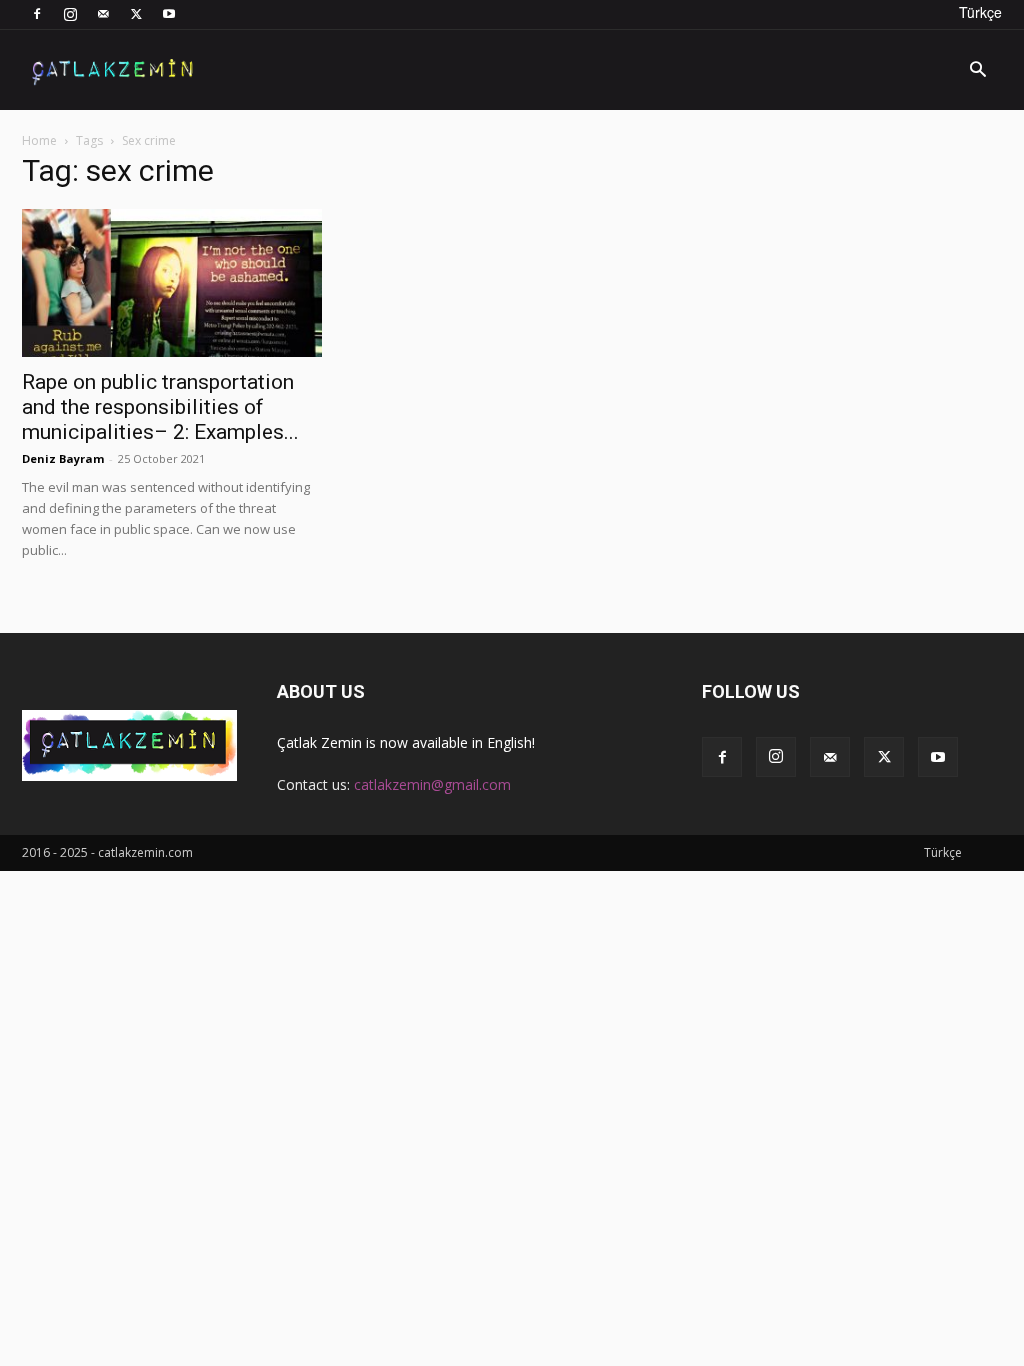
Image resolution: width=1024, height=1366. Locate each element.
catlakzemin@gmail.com (432, 784)
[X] (136, 14)
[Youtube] (169, 14)
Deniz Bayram (63, 458)
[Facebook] (37, 14)
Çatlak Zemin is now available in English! (406, 742)
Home (39, 140)
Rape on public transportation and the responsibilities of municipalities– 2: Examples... (160, 407)
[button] (978, 71)
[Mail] (103, 14)
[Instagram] (70, 14)
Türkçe (980, 12)
